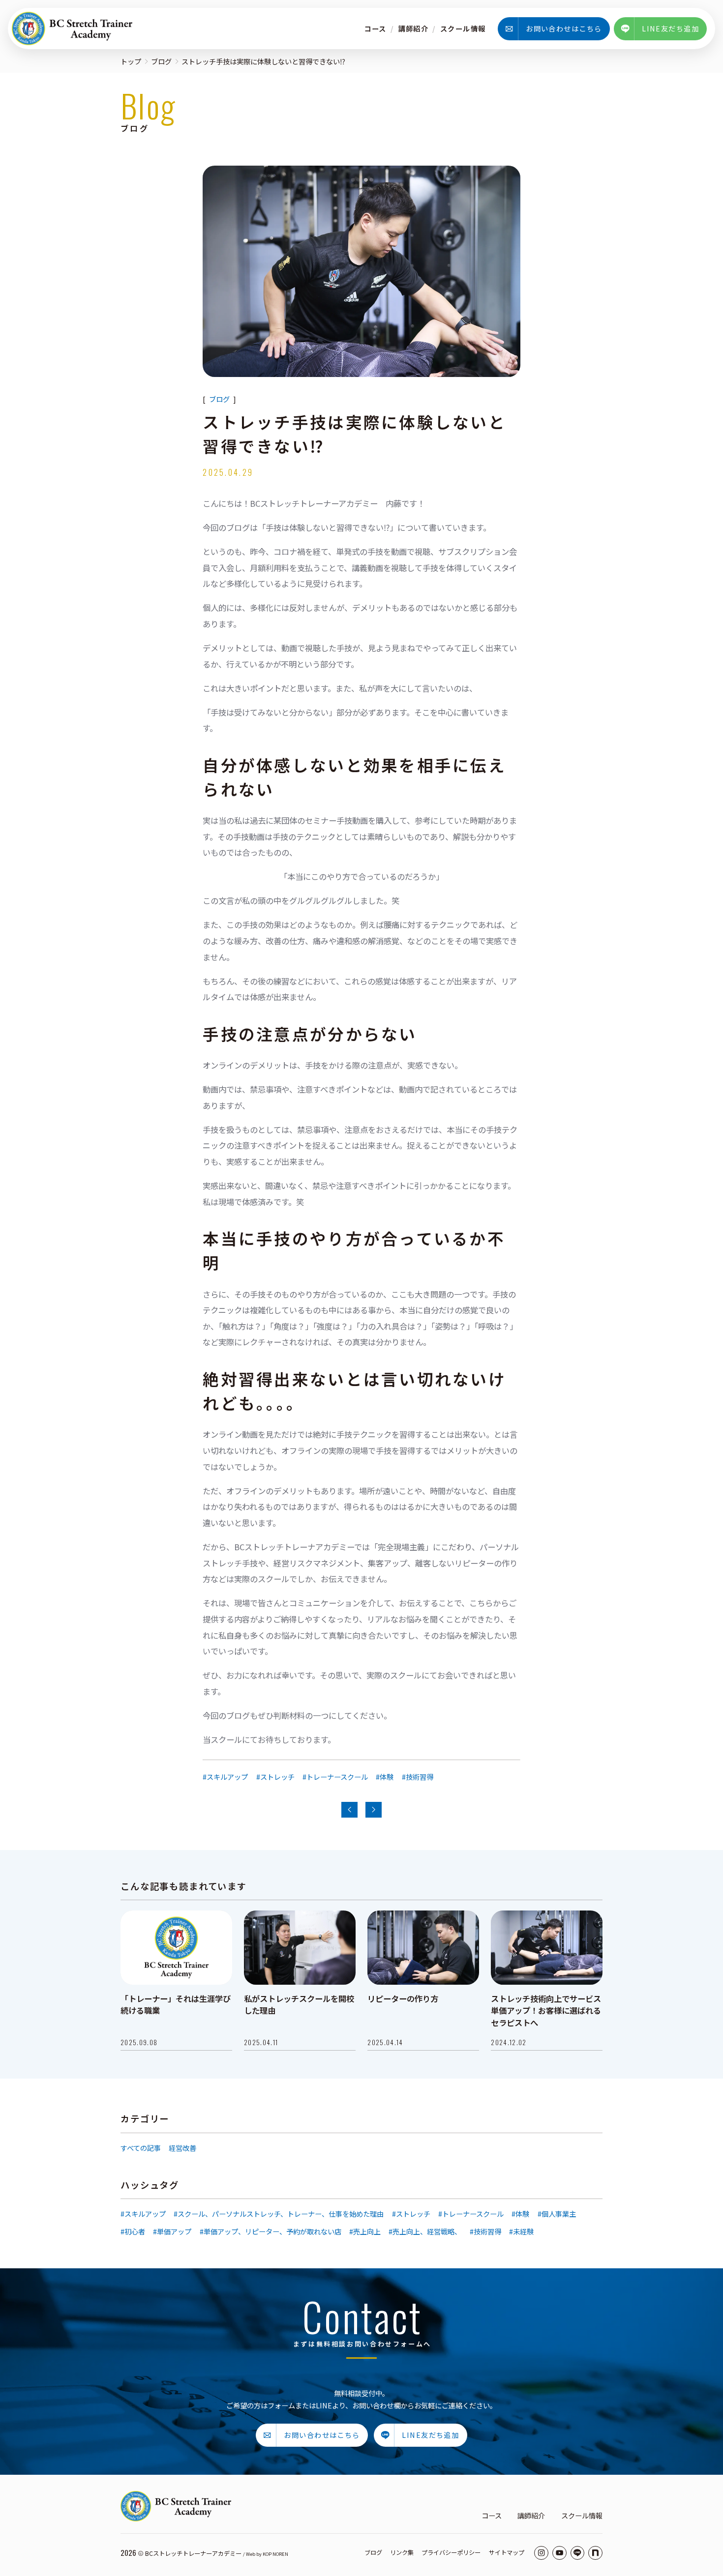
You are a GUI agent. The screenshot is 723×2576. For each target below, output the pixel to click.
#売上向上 (365, 2231)
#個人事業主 (557, 2214)
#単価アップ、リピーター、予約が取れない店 (271, 2231)
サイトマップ (507, 2552)
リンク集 (402, 2552)
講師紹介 (414, 28)
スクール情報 (463, 28)
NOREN (280, 2554)
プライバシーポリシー (451, 2552)
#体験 (385, 1777)
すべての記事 (141, 2148)
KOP (267, 2554)
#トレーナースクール (335, 1777)
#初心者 (133, 2231)
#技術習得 (418, 1777)
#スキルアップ (225, 1777)
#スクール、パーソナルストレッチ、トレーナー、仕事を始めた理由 (279, 2214)
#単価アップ (172, 2231)
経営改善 (182, 2148)
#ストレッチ (275, 1777)
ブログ (161, 61)
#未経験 (521, 2231)
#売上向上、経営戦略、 (425, 2231)
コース (375, 28)
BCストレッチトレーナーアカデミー (193, 2553)
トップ (131, 61)
